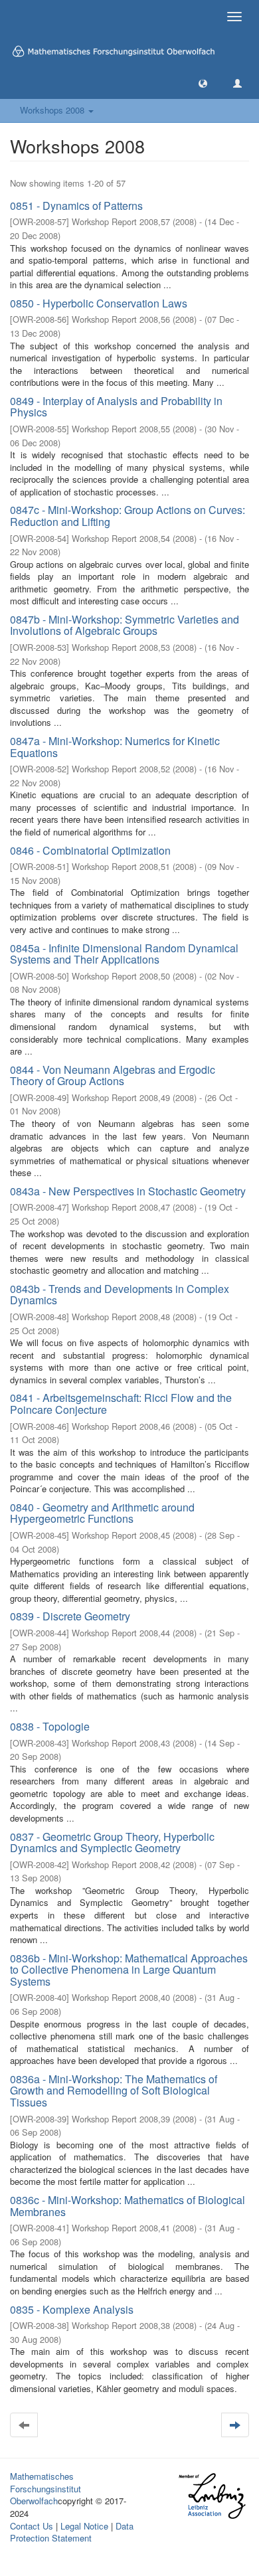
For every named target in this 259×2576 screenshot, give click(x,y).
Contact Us (32, 2526)
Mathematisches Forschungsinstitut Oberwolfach (45, 2488)
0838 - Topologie (50, 1726)
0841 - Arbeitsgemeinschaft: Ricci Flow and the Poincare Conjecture (121, 1404)
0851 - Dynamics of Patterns (76, 206)
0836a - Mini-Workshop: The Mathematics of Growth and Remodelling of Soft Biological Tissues (114, 2091)
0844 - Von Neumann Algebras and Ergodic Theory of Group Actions (113, 1075)
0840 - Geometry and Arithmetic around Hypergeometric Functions (102, 1513)
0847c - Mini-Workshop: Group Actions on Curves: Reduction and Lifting (128, 516)
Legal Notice (84, 2526)
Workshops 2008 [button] (53, 110)
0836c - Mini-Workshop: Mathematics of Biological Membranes (128, 2206)
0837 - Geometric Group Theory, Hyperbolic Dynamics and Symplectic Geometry (112, 1843)
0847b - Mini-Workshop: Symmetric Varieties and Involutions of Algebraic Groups (125, 625)
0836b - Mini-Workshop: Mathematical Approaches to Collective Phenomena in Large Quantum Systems (129, 1970)
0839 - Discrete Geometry (70, 1616)
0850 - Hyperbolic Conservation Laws (99, 303)
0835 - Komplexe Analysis (72, 2309)
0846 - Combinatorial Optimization (90, 850)
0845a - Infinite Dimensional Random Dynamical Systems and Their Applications (124, 954)
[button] (203, 83)
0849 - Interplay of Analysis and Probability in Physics (116, 407)
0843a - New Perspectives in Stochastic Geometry (128, 1191)
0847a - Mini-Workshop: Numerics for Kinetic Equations (115, 747)
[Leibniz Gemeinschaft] (212, 2496)
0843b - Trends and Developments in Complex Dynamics (120, 1295)
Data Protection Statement (72, 2532)
